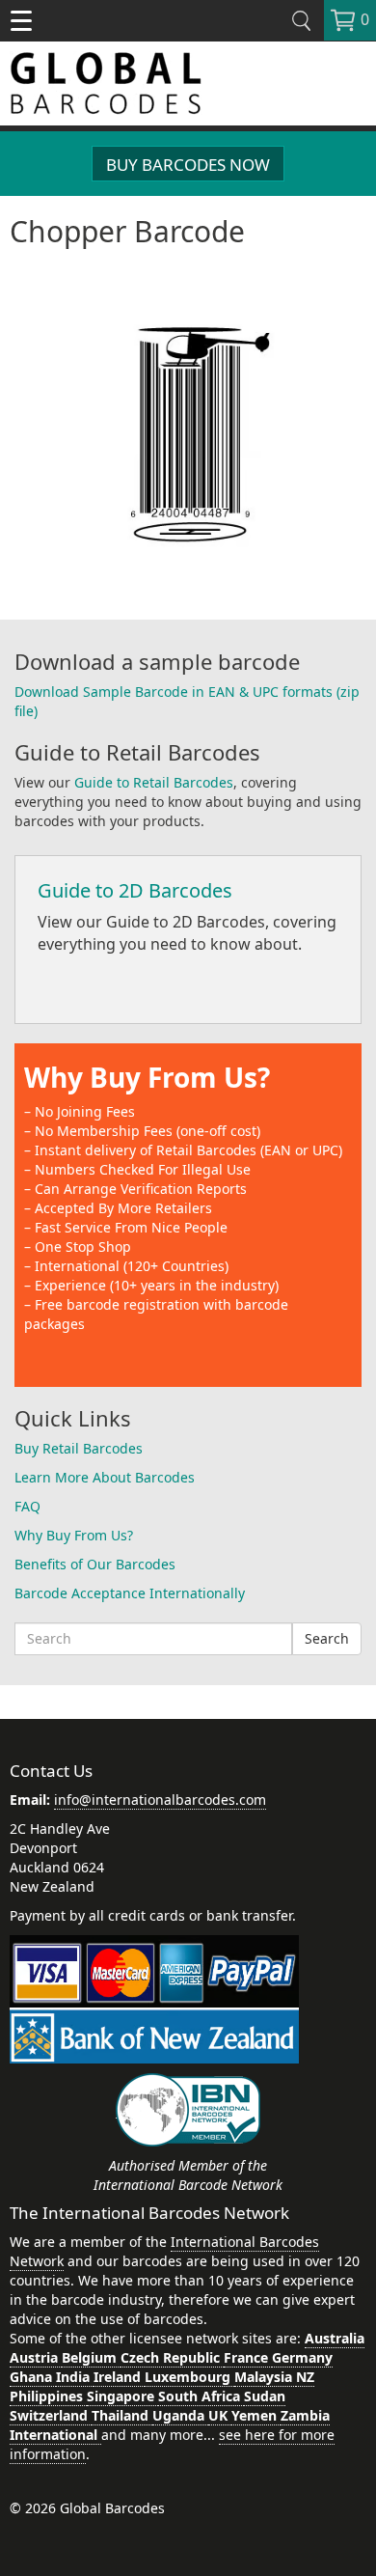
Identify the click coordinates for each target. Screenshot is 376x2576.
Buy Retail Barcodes (79, 1448)
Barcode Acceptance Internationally (130, 1593)
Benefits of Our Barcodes (95, 1564)
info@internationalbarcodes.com (160, 1800)
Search (327, 1638)
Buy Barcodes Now (188, 165)
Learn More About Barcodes (105, 1477)
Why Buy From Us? (147, 1077)
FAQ (27, 1506)
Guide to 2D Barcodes (135, 890)
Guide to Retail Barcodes (154, 782)
